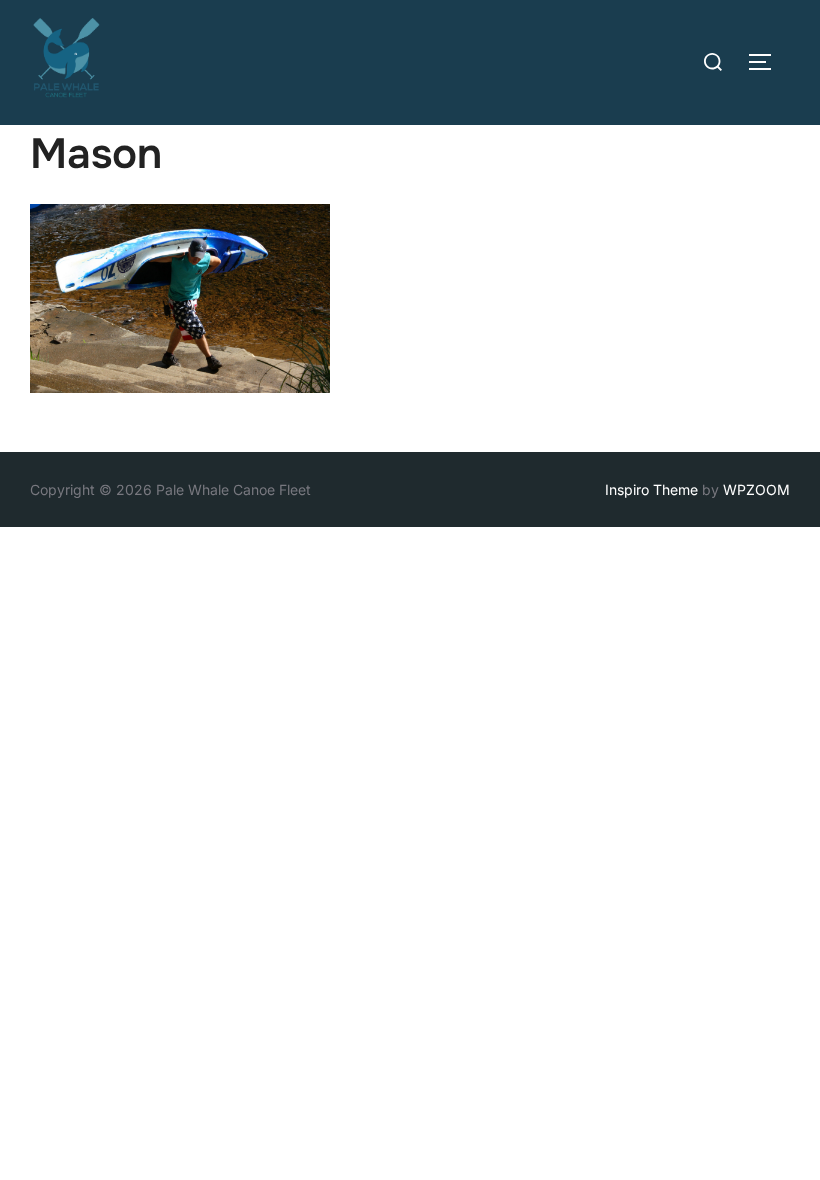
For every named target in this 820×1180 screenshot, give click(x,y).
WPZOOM (756, 489)
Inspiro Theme (651, 489)
